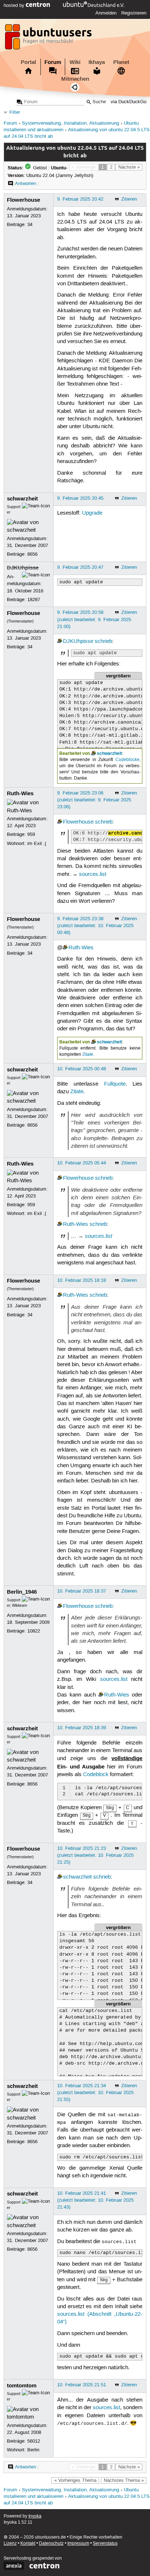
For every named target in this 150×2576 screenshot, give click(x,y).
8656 (32, 554)
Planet (121, 62)
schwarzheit (22, 499)
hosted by (15, 5)
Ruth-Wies (20, 793)
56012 (34, 2441)
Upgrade (92, 513)
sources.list (93, 874)
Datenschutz (51, 2543)
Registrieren (134, 13)
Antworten (25, 184)
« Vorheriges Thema (75, 2480)
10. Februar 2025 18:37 (82, 1591)
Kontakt (28, 2543)
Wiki (75, 62)
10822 (34, 1631)
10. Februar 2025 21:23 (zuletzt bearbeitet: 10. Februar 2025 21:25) (95, 1855)
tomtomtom (22, 2386)
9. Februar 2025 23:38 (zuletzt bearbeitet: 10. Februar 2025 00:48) (95, 926)
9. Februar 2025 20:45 (80, 498)
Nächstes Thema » (124, 2480)
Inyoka (35, 2516)
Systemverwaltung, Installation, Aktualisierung (70, 123)
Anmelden (106, 13)
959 (31, 834)
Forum (53, 62)
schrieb (103, 641)
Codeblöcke (127, 760)
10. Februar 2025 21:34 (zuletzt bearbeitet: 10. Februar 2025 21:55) (95, 2093)
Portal (28, 62)
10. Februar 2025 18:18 (82, 1280)
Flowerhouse (23, 200)
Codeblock (96, 1775)
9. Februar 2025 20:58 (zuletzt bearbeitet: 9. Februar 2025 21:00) (94, 619)
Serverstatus (105, 2543)
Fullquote (115, 1084)
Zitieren (129, 199)
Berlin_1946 (22, 1592)
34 (30, 225)
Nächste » (129, 167)
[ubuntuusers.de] (49, 39)
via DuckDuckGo (129, 102)
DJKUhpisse (23, 568)
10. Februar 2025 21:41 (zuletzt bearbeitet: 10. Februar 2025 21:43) (95, 2200)
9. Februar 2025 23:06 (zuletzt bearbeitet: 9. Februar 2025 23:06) (94, 800)
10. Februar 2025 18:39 (82, 1728)
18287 (34, 600)
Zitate (88, 1054)
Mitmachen (75, 79)
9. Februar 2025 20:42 (80, 199)
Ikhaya (97, 62)
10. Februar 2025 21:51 (82, 2385)
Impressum (78, 2543)
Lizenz (10, 2543)
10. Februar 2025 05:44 (82, 1163)
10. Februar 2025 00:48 (82, 1069)
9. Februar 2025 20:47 (80, 567)
